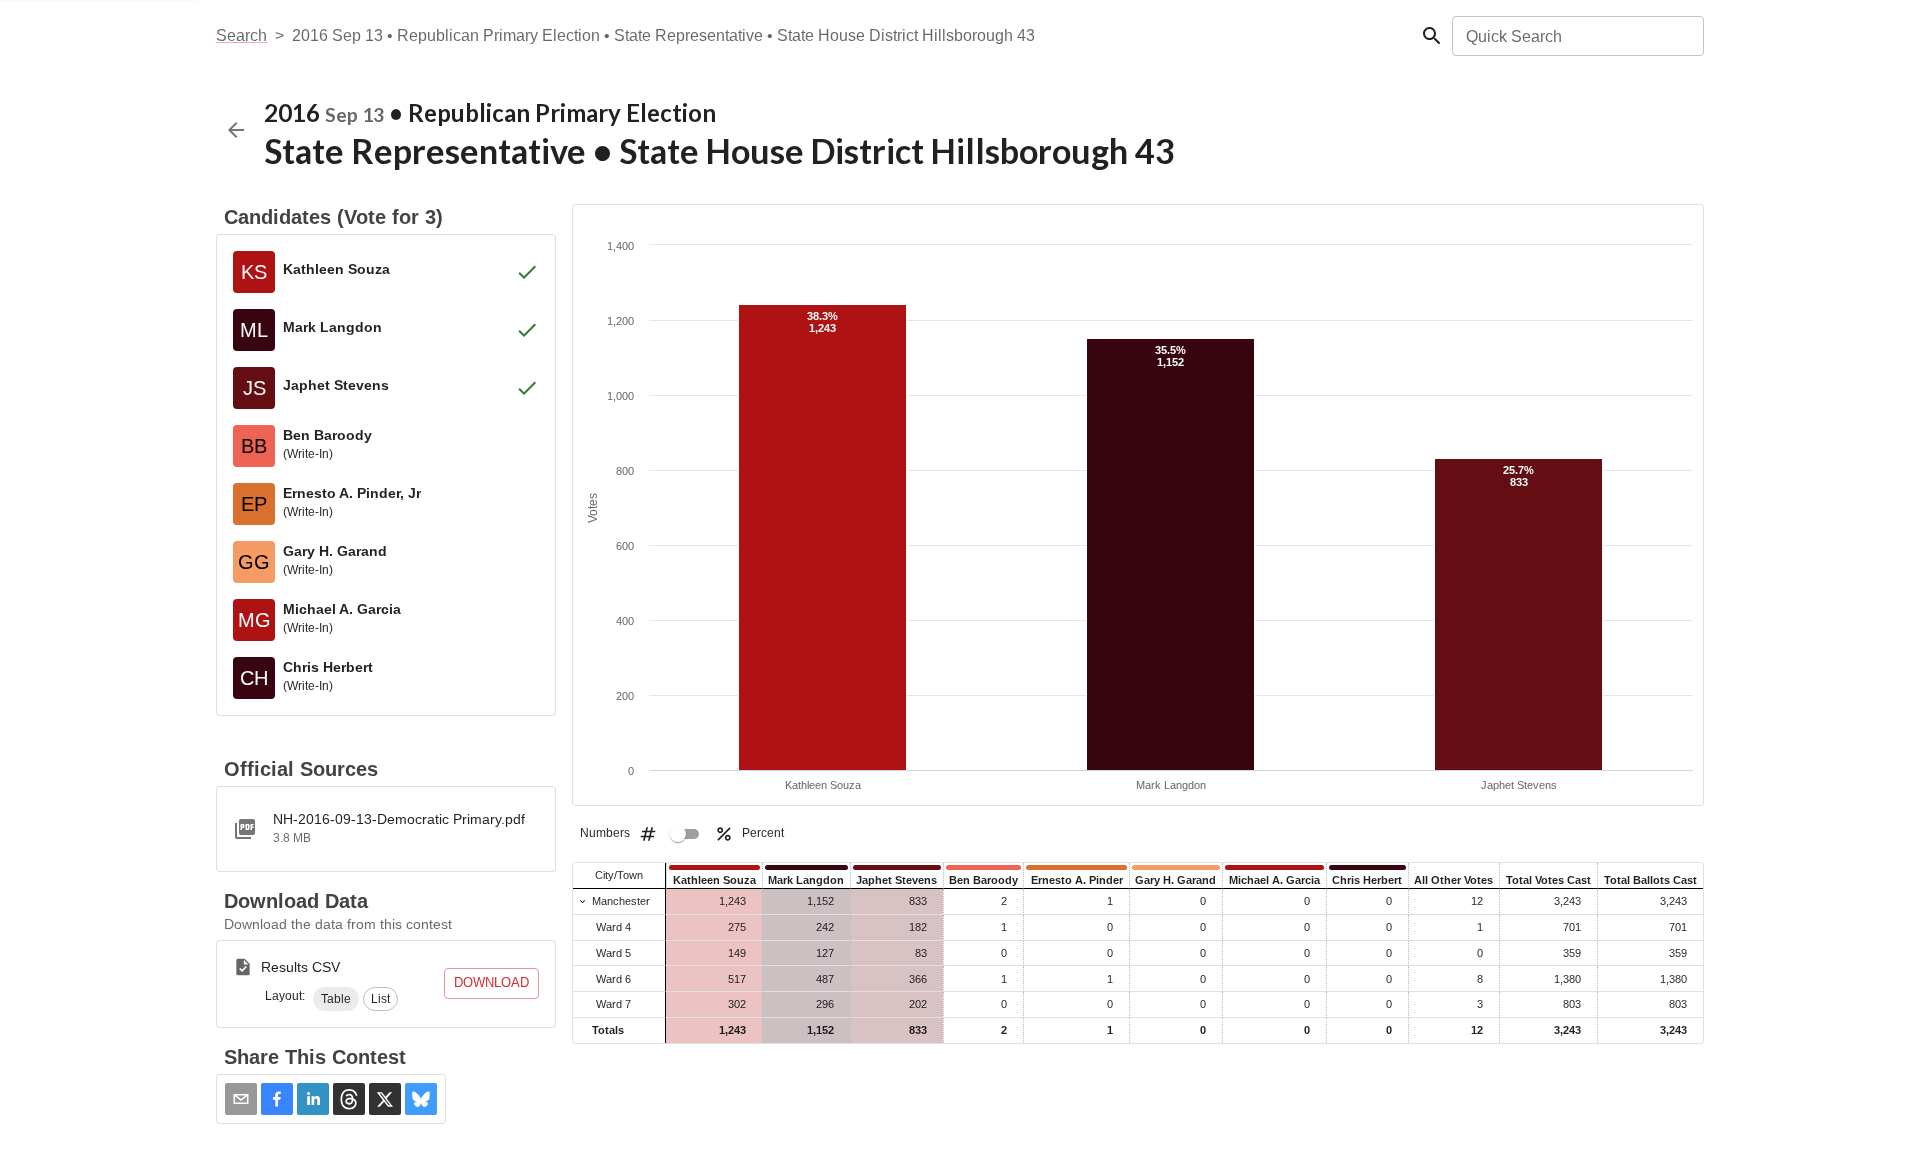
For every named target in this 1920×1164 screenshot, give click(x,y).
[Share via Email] (241, 1099)
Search (241, 35)
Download (491, 982)
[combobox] (1576, 36)
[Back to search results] (236, 130)
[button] (336, 999)
